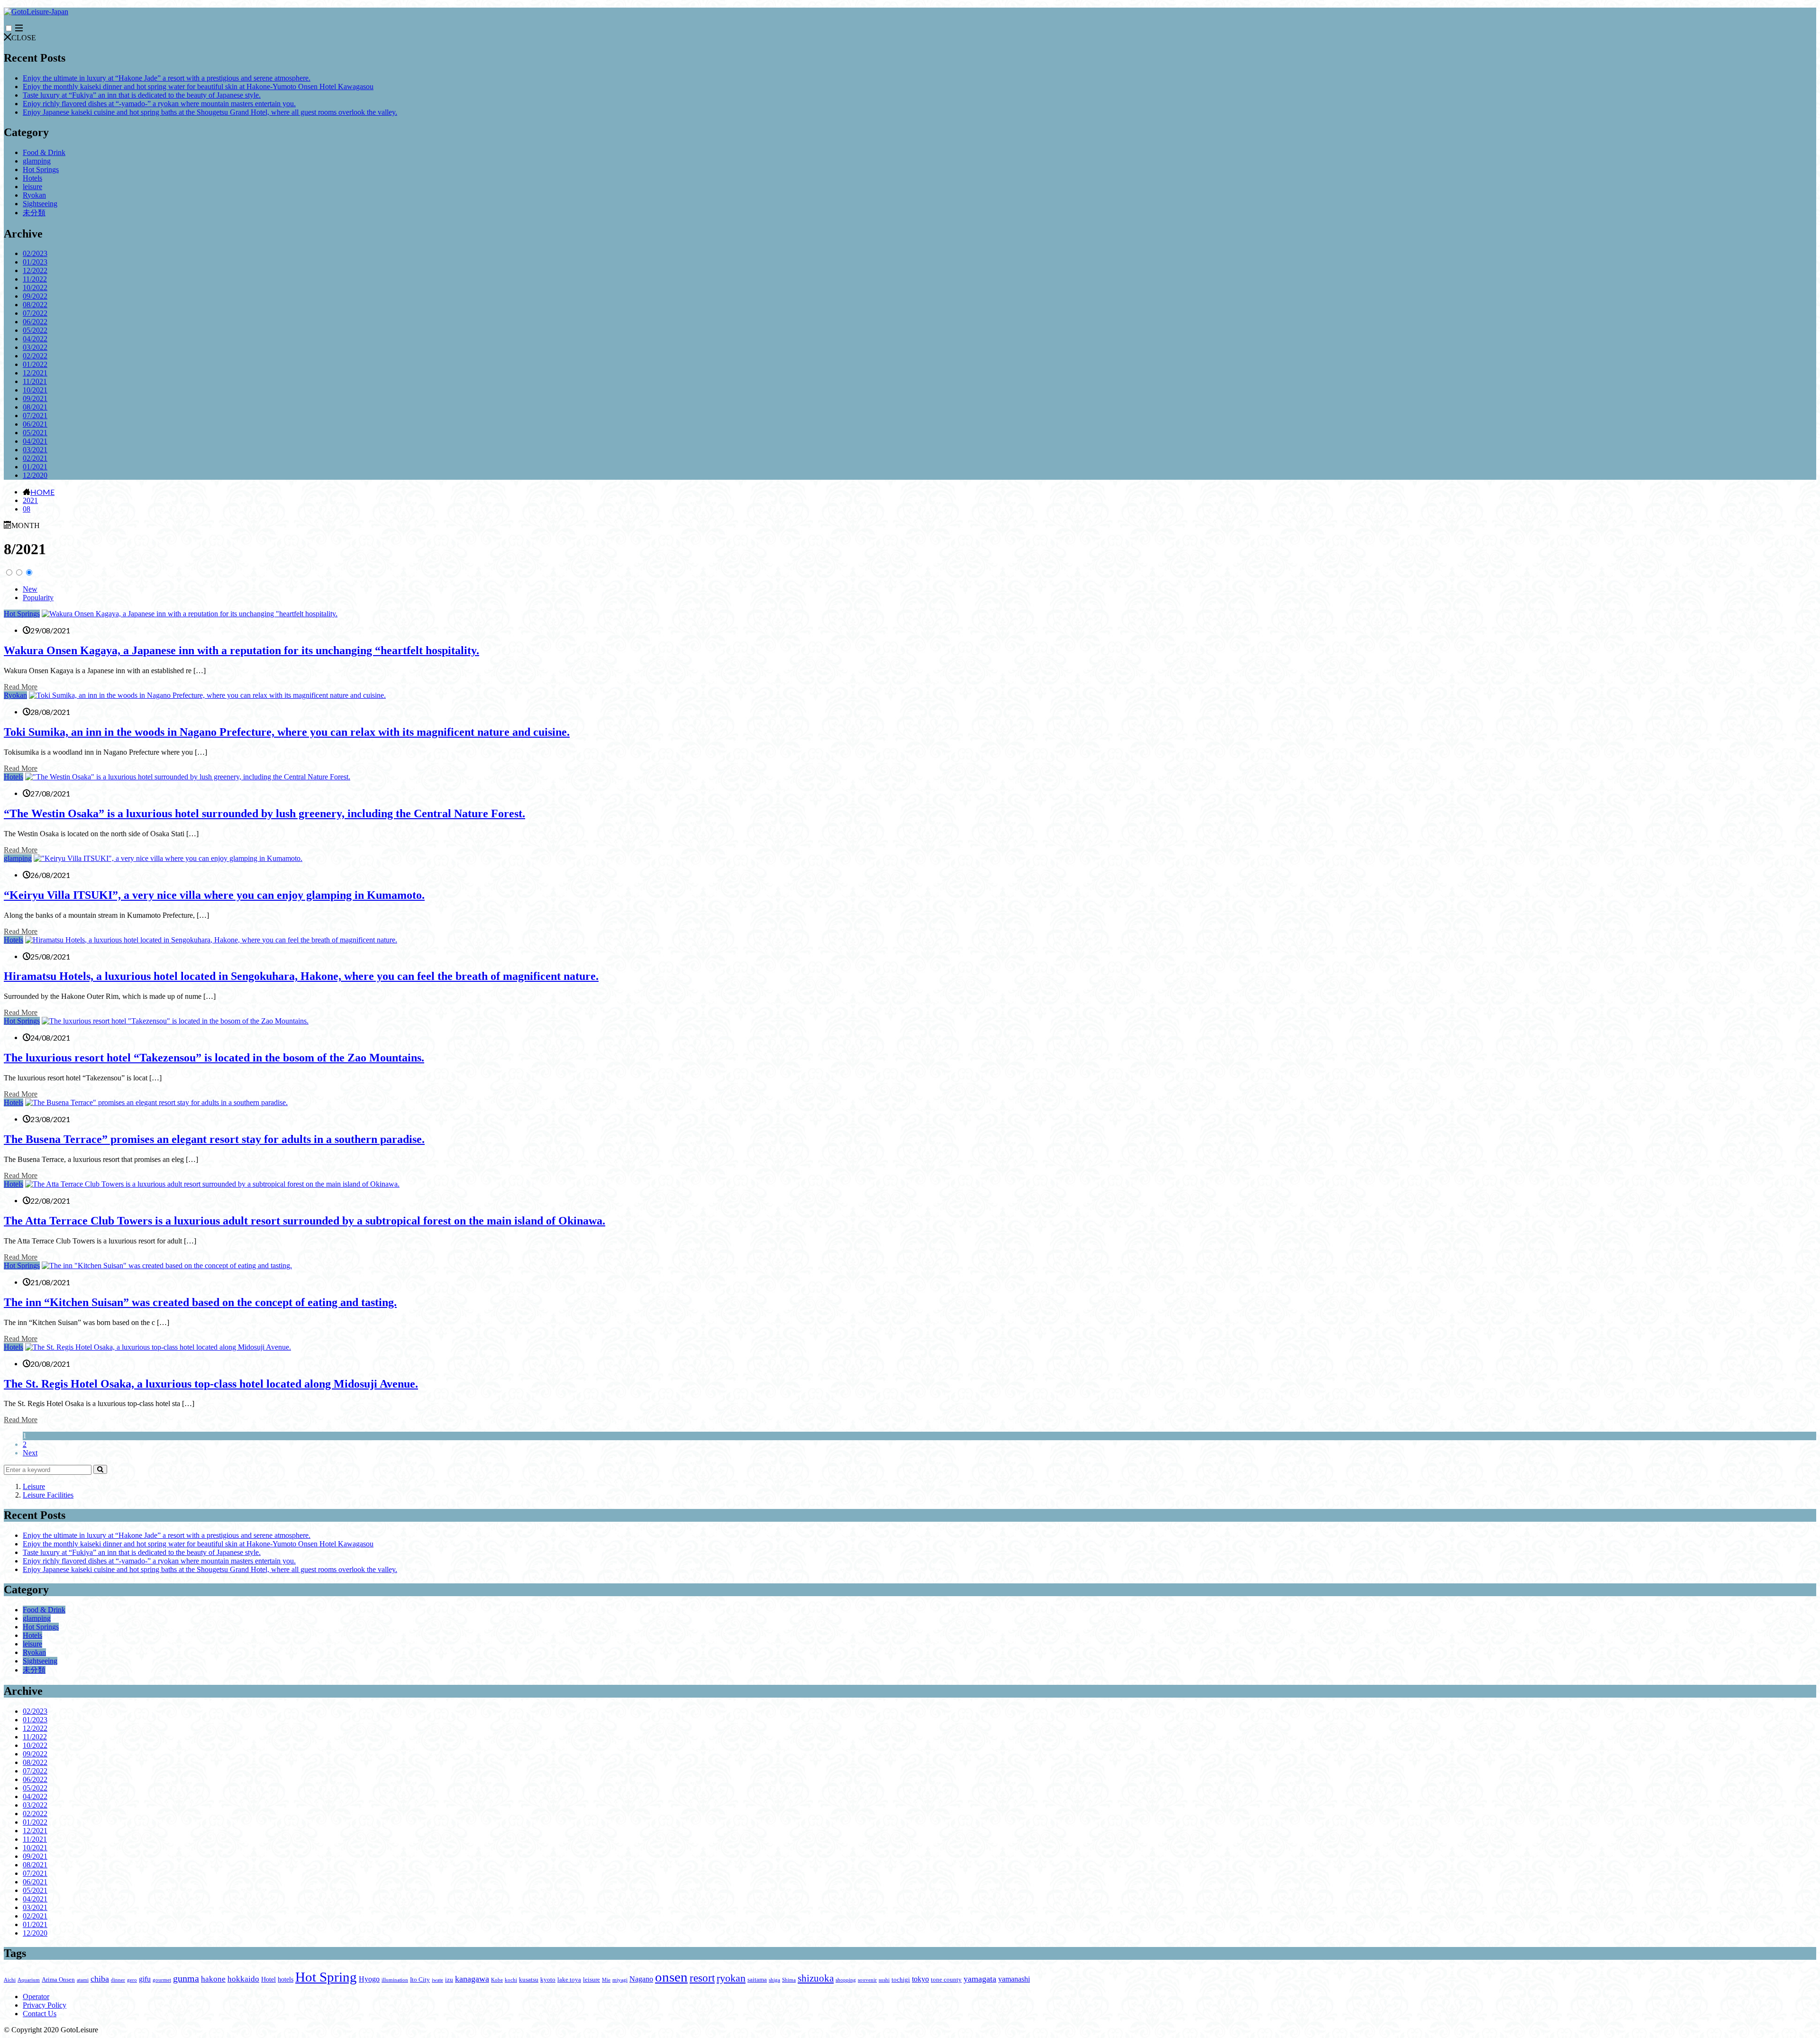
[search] (100, 1469)
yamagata (980, 1979)
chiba (100, 1979)
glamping (37, 161)
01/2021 (35, 467)
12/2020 (35, 475)
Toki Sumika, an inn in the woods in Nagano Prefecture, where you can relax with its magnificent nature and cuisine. (287, 732)
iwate (437, 1980)
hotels (286, 1979)
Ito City (420, 1980)
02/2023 (35, 253)
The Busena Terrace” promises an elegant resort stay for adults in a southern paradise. (214, 1139)
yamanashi (1014, 1979)
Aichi (10, 1980)
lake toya (569, 1980)
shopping (846, 1980)
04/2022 (35, 339)
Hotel (268, 1979)
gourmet (162, 1980)
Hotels (32, 178)
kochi (511, 1980)
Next (30, 1453)
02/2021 (35, 458)
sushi (884, 1980)
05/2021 (35, 433)
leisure (32, 187)
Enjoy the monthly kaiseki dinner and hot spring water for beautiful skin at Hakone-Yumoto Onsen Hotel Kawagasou (198, 87)
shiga (774, 1980)
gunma (186, 1978)
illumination (395, 1980)
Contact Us (40, 2014)
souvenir (867, 1980)
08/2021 (35, 407)
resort (702, 1978)
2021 (30, 500)
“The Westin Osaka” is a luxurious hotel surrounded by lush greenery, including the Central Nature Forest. (264, 813)
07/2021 (35, 416)
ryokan (731, 1978)
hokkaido (243, 1979)
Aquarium (29, 1980)
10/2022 (35, 288)
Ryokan (34, 195)
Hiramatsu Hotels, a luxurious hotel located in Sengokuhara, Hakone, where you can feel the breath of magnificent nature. (301, 976)
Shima (789, 1980)
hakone (213, 1979)
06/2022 (35, 322)
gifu (145, 1979)
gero (132, 1980)
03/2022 (35, 347)
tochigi (901, 1980)
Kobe (497, 1980)
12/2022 (35, 270)
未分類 (34, 213)
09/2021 (35, 398)
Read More (21, 687)
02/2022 (35, 356)
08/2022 (35, 305)
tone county (946, 1980)
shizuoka (816, 1978)
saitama (757, 1980)
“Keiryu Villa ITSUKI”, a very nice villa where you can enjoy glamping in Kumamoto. (214, 895)
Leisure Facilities (48, 1495)
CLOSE (24, 38)
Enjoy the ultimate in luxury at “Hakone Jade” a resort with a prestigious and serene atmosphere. (167, 78)
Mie (606, 1980)
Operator (36, 1997)
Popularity (38, 598)
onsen (671, 1977)
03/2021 (35, 450)
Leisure (34, 1486)
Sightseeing (40, 204)
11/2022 (35, 279)
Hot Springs (41, 169)
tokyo (920, 1979)
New (30, 589)
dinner (118, 1980)
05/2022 (35, 330)
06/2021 (35, 424)
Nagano (641, 1979)
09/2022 (35, 296)
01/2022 (35, 364)
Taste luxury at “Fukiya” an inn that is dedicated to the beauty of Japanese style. (142, 95)
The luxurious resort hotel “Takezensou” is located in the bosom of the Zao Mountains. (214, 1058)
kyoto (548, 1980)
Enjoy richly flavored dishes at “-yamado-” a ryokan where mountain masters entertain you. (159, 104)
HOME (42, 492)
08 (27, 509)
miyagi (620, 1980)
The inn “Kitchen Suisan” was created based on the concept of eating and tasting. (200, 1302)
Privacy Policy (45, 2005)
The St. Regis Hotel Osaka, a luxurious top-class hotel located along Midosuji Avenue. (211, 1384)
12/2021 (35, 373)
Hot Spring (326, 1977)
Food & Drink (44, 152)
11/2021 (35, 381)
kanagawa (472, 1979)
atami (83, 1980)
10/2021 (35, 390)
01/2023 (35, 262)
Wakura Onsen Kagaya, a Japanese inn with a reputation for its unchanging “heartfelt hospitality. (241, 650)
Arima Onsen (58, 1980)
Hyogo (369, 1979)
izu (449, 1980)
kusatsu (529, 1980)
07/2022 (35, 313)
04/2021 (35, 441)
